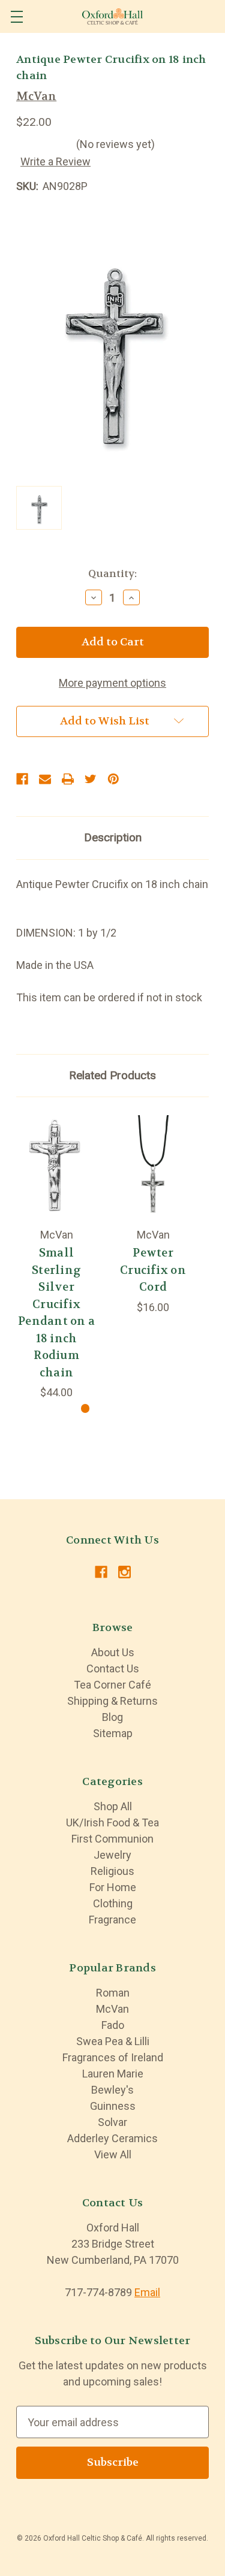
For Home (113, 1887)
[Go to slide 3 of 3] (124, 1408)
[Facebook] (22, 779)
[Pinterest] (113, 779)
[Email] (45, 779)
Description (113, 837)
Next (192, 1248)
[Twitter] (91, 779)
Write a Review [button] (55, 161)
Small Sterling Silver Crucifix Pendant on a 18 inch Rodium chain (56, 1313)
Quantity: (112, 573)
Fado (113, 2025)
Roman (113, 1993)
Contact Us (113, 1668)
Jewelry (112, 1855)
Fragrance (112, 1920)
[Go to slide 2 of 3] (105, 1408)
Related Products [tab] (112, 1075)
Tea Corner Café (112, 1685)
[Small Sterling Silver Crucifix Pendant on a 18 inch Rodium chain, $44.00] (56, 1166)
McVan (112, 2009)
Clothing (113, 1903)
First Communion (112, 1839)
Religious (112, 1871)
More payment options (112, 683)
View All (113, 2154)
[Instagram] (124, 1572)
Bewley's (112, 2090)
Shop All (113, 1806)
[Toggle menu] (16, 16)
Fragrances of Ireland (113, 2057)
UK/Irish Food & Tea (112, 1822)
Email (147, 2292)
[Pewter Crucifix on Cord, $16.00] (153, 1166)
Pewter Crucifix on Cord (153, 1270)
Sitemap (113, 1733)
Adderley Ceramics (112, 2138)
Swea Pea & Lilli (113, 2041)
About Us (113, 1652)
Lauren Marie (113, 2074)
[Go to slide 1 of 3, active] (85, 1408)
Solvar (112, 2122)
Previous (17, 1248)
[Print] (68, 779)
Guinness (113, 2106)
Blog (112, 1717)
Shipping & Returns (112, 1701)
